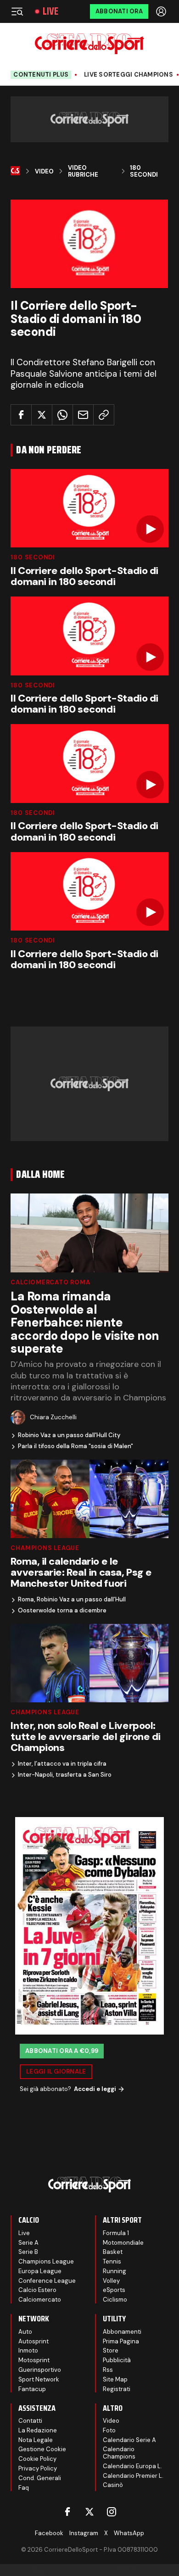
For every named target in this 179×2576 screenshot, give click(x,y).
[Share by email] (83, 415)
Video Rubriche (83, 171)
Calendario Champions (119, 2453)
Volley (111, 2281)
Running (115, 2271)
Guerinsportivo (40, 2370)
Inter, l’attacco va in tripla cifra (62, 1764)
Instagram (84, 2533)
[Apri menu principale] (17, 11)
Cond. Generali (40, 2478)
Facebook (49, 2533)
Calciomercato (40, 2300)
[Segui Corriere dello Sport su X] (89, 2512)
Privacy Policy (38, 2468)
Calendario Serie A (129, 2440)
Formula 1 (116, 2233)
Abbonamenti (122, 2332)
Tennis (112, 2261)
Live (50, 11)
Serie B (28, 2252)
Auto (25, 2332)
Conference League (47, 2281)
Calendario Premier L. (133, 2476)
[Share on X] (42, 415)
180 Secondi (144, 171)
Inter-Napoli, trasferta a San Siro (65, 1775)
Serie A (28, 2243)
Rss (108, 2370)
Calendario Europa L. (132, 2466)
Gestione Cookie (42, 2449)
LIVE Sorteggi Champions (129, 75)
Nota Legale (36, 2440)
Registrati (117, 2389)
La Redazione (38, 2430)
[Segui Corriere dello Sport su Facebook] (67, 2512)
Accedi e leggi (95, 2089)
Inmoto (28, 2350)
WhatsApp (129, 2533)
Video (44, 172)
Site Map (115, 2379)
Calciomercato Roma (50, 1282)
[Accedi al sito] (162, 11)
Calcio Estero (37, 2290)
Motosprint (34, 2360)
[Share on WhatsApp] (62, 415)
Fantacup (32, 2389)
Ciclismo (115, 2300)
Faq (24, 2488)
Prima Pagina (121, 2341)
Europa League (40, 2271)
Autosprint (34, 2341)
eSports (114, 2290)
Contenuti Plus (41, 75)
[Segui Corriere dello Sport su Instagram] (112, 2512)
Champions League (45, 1548)
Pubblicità (117, 2360)
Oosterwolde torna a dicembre (62, 1611)
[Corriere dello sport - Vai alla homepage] (89, 44)
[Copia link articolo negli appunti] (104, 415)
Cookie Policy (37, 2459)
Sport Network (39, 2379)
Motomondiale (123, 2243)
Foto (109, 2430)
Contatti (30, 2421)
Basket (113, 2252)
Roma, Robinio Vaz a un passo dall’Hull (72, 1600)
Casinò (113, 2485)
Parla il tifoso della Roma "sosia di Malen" (76, 1446)
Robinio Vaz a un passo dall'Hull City (69, 1435)
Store (111, 2350)
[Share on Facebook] (21, 415)
